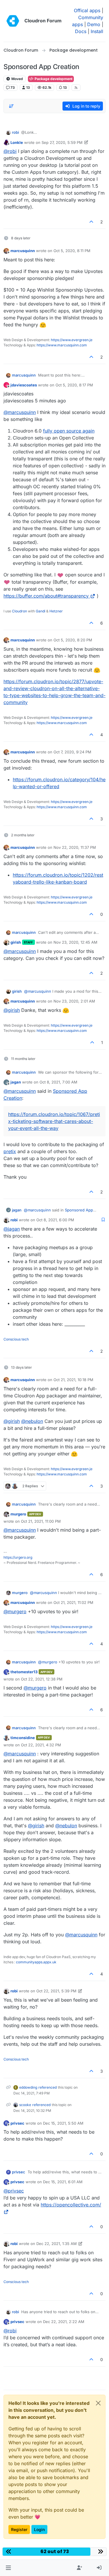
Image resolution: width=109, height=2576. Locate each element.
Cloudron (19, 611)
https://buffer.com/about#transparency (46, 596)
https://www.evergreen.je (72, 340)
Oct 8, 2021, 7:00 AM (58, 1082)
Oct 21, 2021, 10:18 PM (73, 1380)
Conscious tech (16, 1339)
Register (19, 2529)
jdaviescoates (24, 385)
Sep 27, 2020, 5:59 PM (62, 142)
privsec (17, 2123)
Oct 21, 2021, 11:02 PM (73, 1602)
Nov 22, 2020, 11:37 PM (75, 847)
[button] (8, 2568)
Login (39, 2529)
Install (97, 31)
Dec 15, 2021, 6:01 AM (63, 2182)
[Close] (98, 2403)
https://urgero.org (18, 1557)
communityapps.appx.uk (36, 1962)
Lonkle (17, 142)
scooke (25, 2105)
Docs (81, 31)
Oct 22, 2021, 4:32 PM (41, 1745)
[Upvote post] (92, 222)
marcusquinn (23, 251)
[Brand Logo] (13, 21)
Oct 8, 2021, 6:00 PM (55, 1220)
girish (16, 942)
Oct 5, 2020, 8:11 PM (72, 251)
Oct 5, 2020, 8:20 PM (73, 640)
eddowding (28, 2087)
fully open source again (69, 431)
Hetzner (56, 611)
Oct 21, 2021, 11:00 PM (41, 1521)
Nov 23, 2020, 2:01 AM (74, 1001)
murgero (18, 1514)
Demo (94, 24)
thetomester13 (24, 1672)
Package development (53, 79)
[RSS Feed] (76, 88)
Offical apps (87, 10)
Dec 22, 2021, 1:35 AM (57, 2244)
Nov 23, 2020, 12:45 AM (75, 942)
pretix (10, 1151)
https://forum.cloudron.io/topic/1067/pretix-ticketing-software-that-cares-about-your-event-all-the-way (54, 1121)
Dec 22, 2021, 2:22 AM (64, 2322)
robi (15, 132)
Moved (17, 79)
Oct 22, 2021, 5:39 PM (56, 1991)
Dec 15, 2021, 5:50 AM (63, 2123)
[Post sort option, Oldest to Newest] (11, 106)
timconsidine (23, 1738)
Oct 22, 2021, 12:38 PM (42, 1679)
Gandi (41, 611)
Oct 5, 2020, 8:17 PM (74, 385)
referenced (48, 2087)
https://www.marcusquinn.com (62, 345)
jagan (16, 1082)
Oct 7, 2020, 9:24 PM (72, 752)
